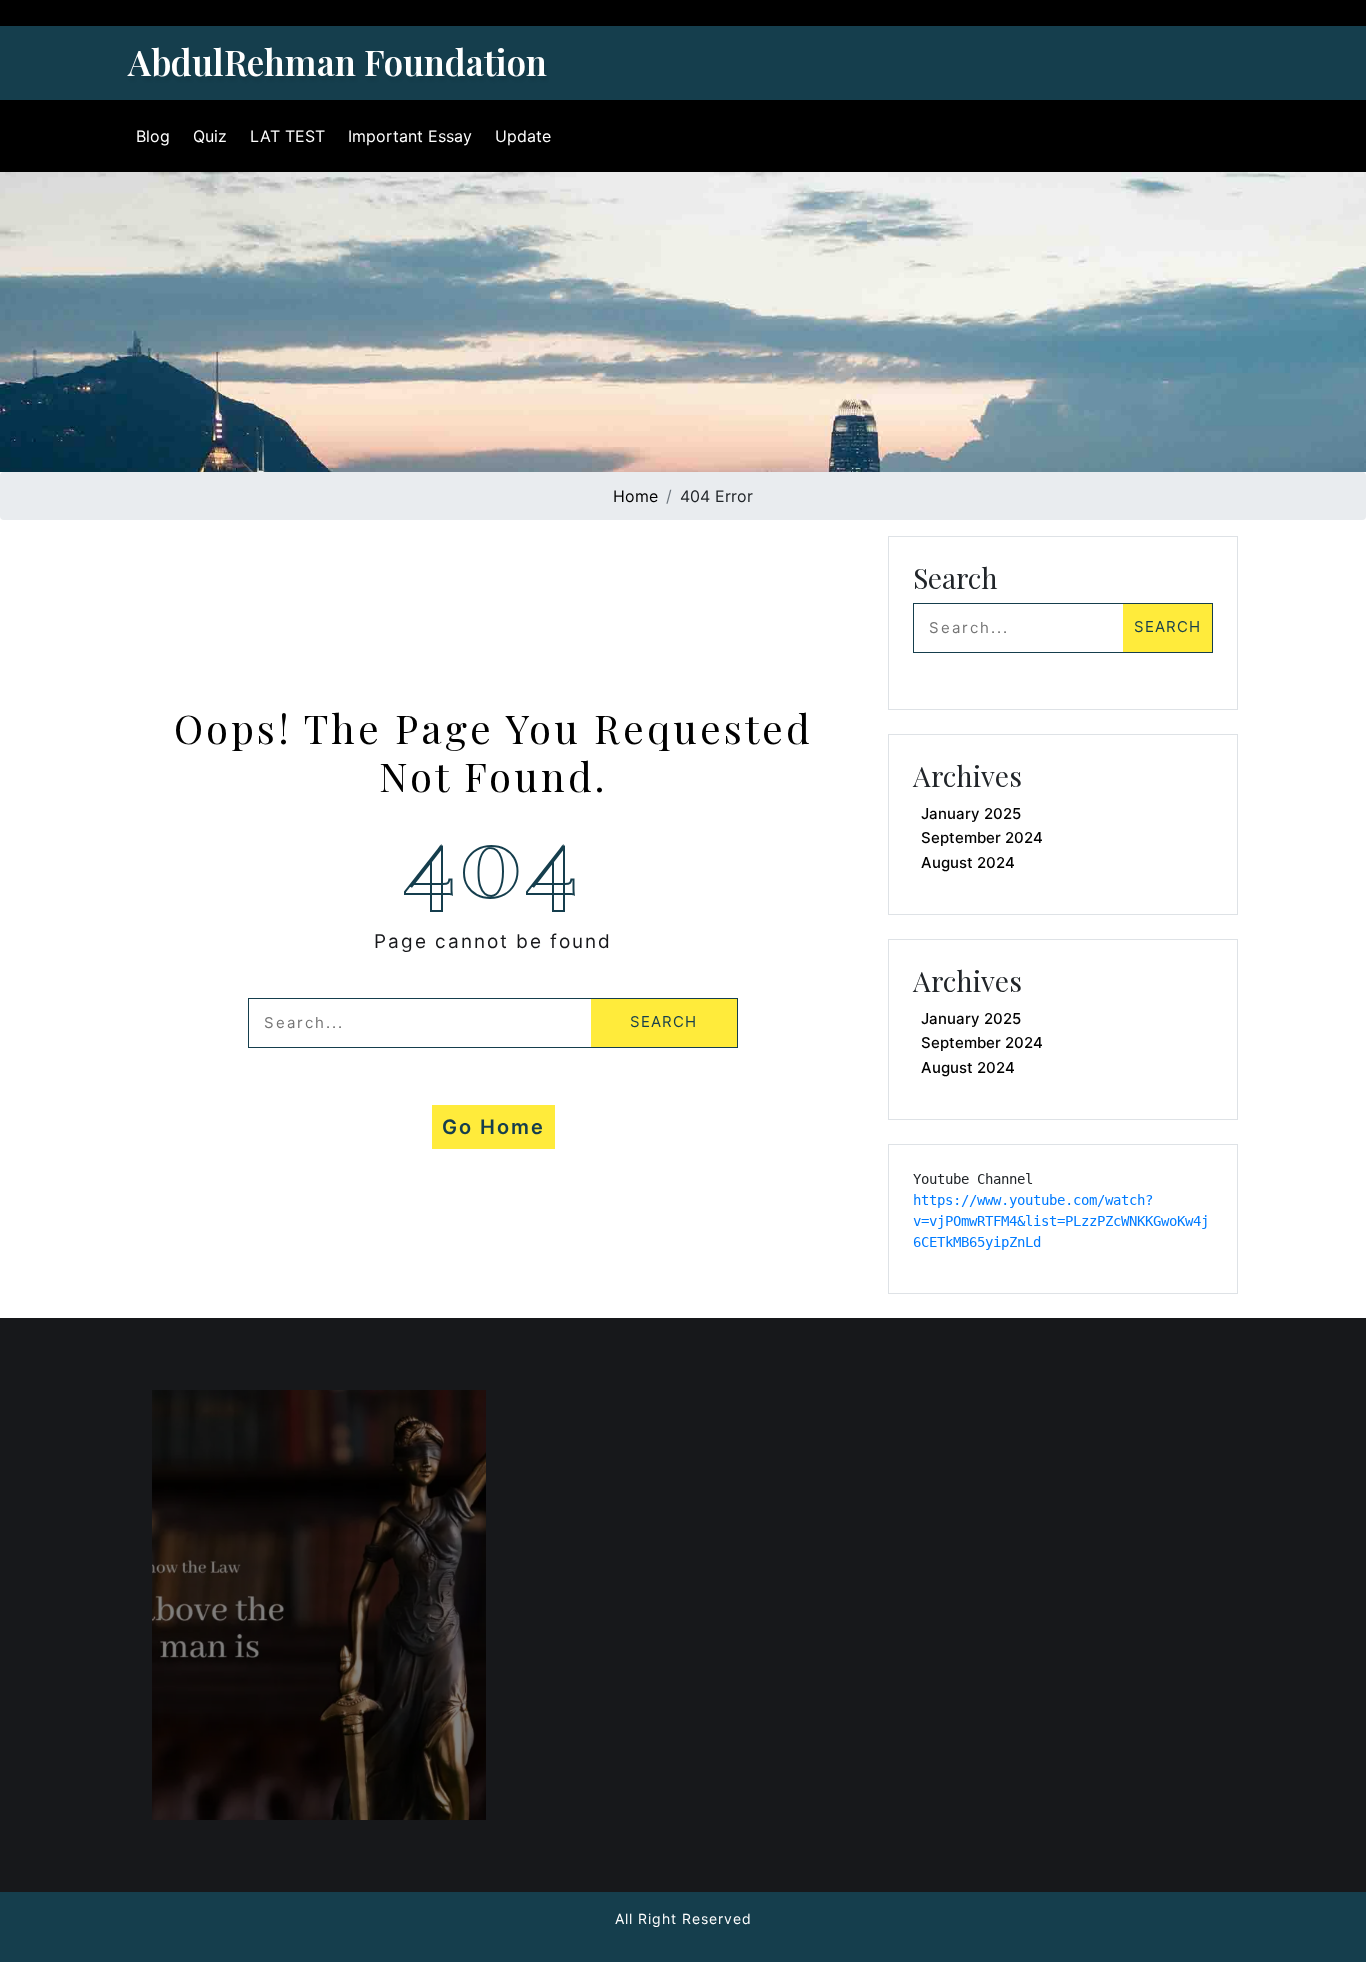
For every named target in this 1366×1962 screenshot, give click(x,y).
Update (523, 136)
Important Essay (410, 136)
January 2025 (971, 813)
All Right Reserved (683, 1918)
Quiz (210, 136)
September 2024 (982, 837)
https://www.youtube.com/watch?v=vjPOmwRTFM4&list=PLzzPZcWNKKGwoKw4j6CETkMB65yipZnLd (1061, 1221)
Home (635, 496)
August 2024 (968, 862)
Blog (153, 136)
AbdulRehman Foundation (337, 61)
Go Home (493, 1127)
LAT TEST (287, 136)
